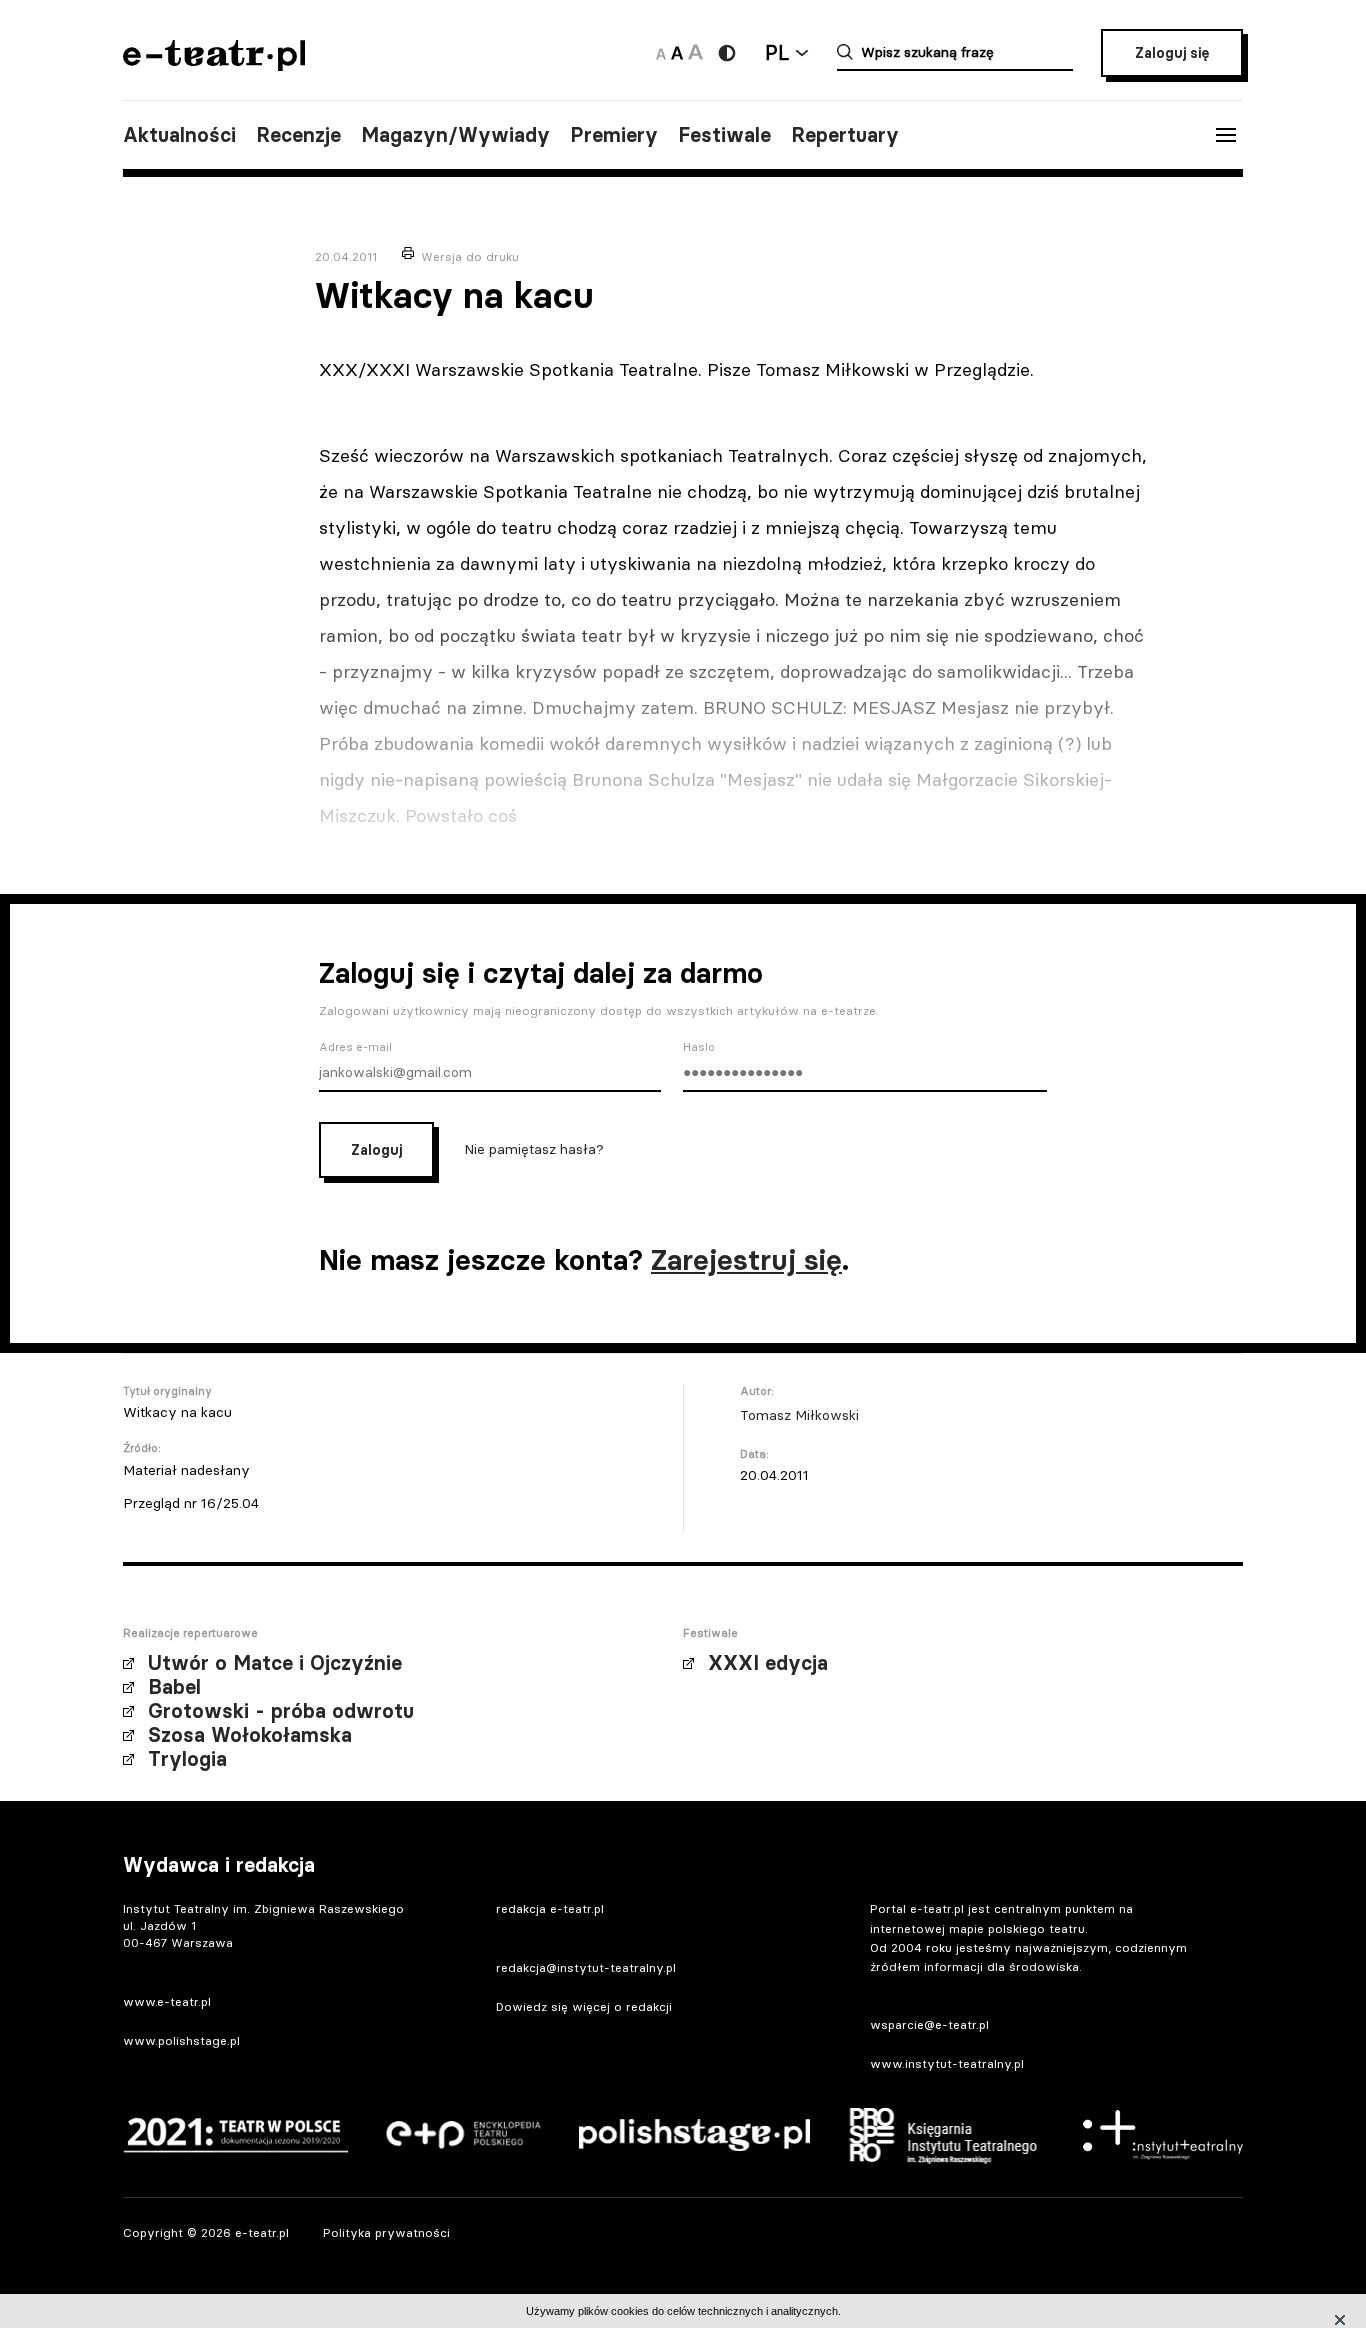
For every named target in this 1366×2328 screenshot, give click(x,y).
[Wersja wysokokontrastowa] (727, 53)
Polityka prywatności (386, 2232)
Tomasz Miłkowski (799, 1415)
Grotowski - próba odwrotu (281, 1711)
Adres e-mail (355, 1047)
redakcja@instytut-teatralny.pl (586, 1967)
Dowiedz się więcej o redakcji (584, 2006)
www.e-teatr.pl (167, 2001)
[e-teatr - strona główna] (214, 64)
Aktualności (179, 135)
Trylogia (187, 1759)
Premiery (614, 135)
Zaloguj (376, 1150)
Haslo (699, 1047)
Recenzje (298, 135)
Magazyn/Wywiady (455, 135)
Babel (174, 1687)
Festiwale (724, 135)
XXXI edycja (768, 1663)
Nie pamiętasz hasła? (534, 1149)
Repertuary (845, 135)
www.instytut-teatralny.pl (947, 2063)
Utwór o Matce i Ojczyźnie (275, 1663)
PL (777, 52)
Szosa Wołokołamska (250, 1735)
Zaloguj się (1172, 53)
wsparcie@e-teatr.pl (929, 2024)
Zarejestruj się (746, 1260)
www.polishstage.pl (181, 2040)
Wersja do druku (470, 256)
